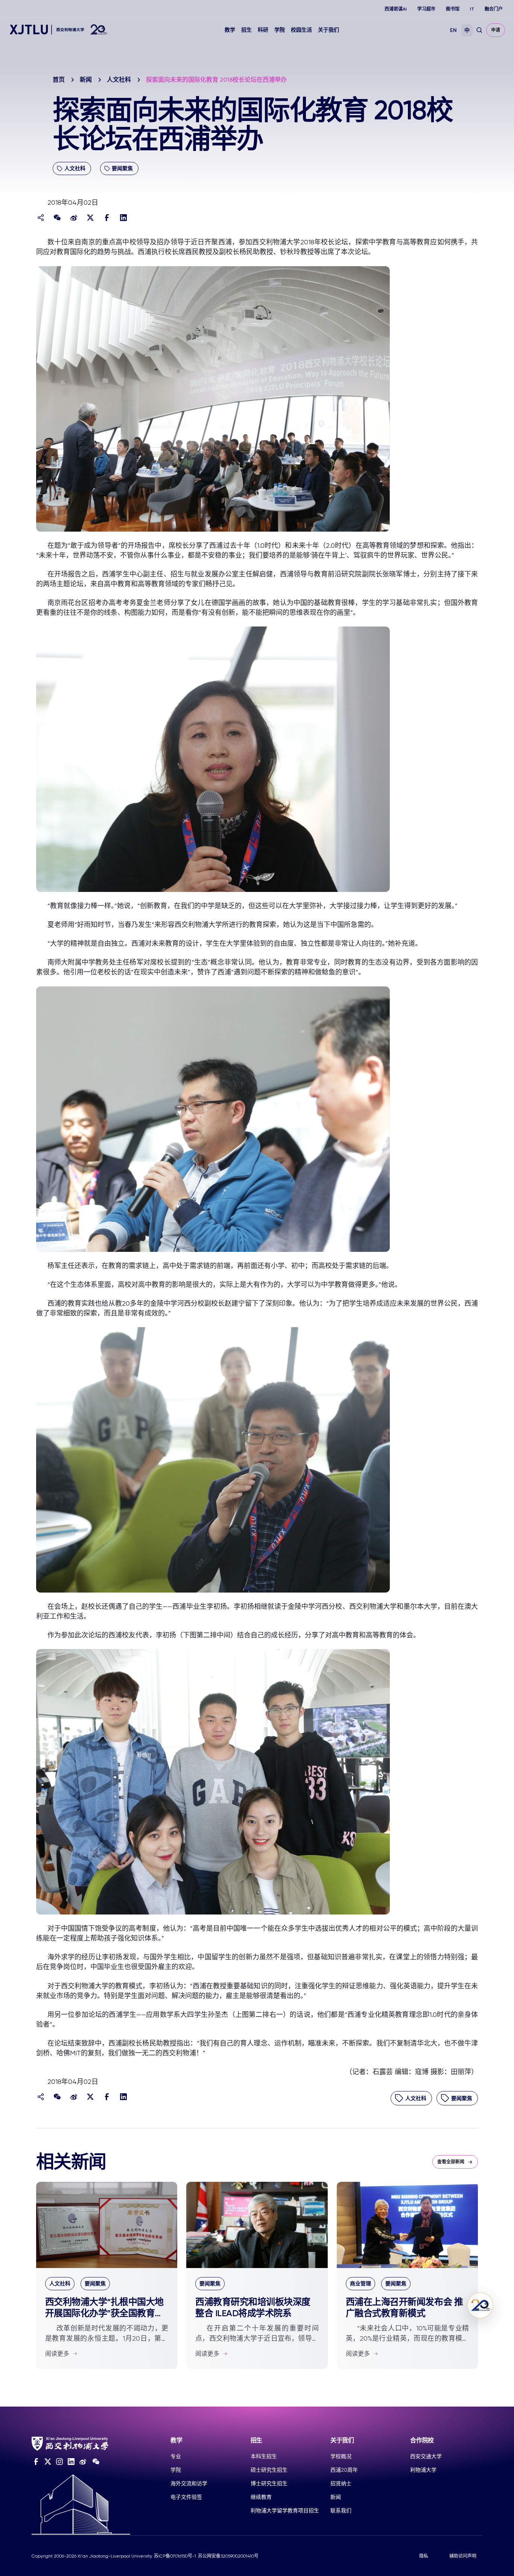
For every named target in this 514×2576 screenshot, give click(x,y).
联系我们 (341, 2510)
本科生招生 (264, 2456)
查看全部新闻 (451, 2162)
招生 (246, 30)
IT (472, 9)
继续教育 (261, 2497)
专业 (176, 2456)
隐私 (424, 2556)
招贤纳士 (341, 2483)
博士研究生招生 (269, 2483)
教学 (230, 30)
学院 (280, 30)
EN (453, 30)
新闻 (86, 80)
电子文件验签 (186, 2497)
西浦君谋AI (396, 9)
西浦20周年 (344, 2470)
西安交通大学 (426, 2456)
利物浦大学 (423, 2470)
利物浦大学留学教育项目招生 (285, 2510)
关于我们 (328, 30)
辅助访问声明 (463, 2556)
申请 (496, 30)
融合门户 (494, 9)
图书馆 (453, 9)
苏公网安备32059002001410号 (228, 2556)
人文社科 (119, 80)
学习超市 (426, 9)
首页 (59, 80)
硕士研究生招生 (269, 2470)
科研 (263, 30)
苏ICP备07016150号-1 (175, 2556)
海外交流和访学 (189, 2483)
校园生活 (301, 30)
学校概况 (341, 2456)
